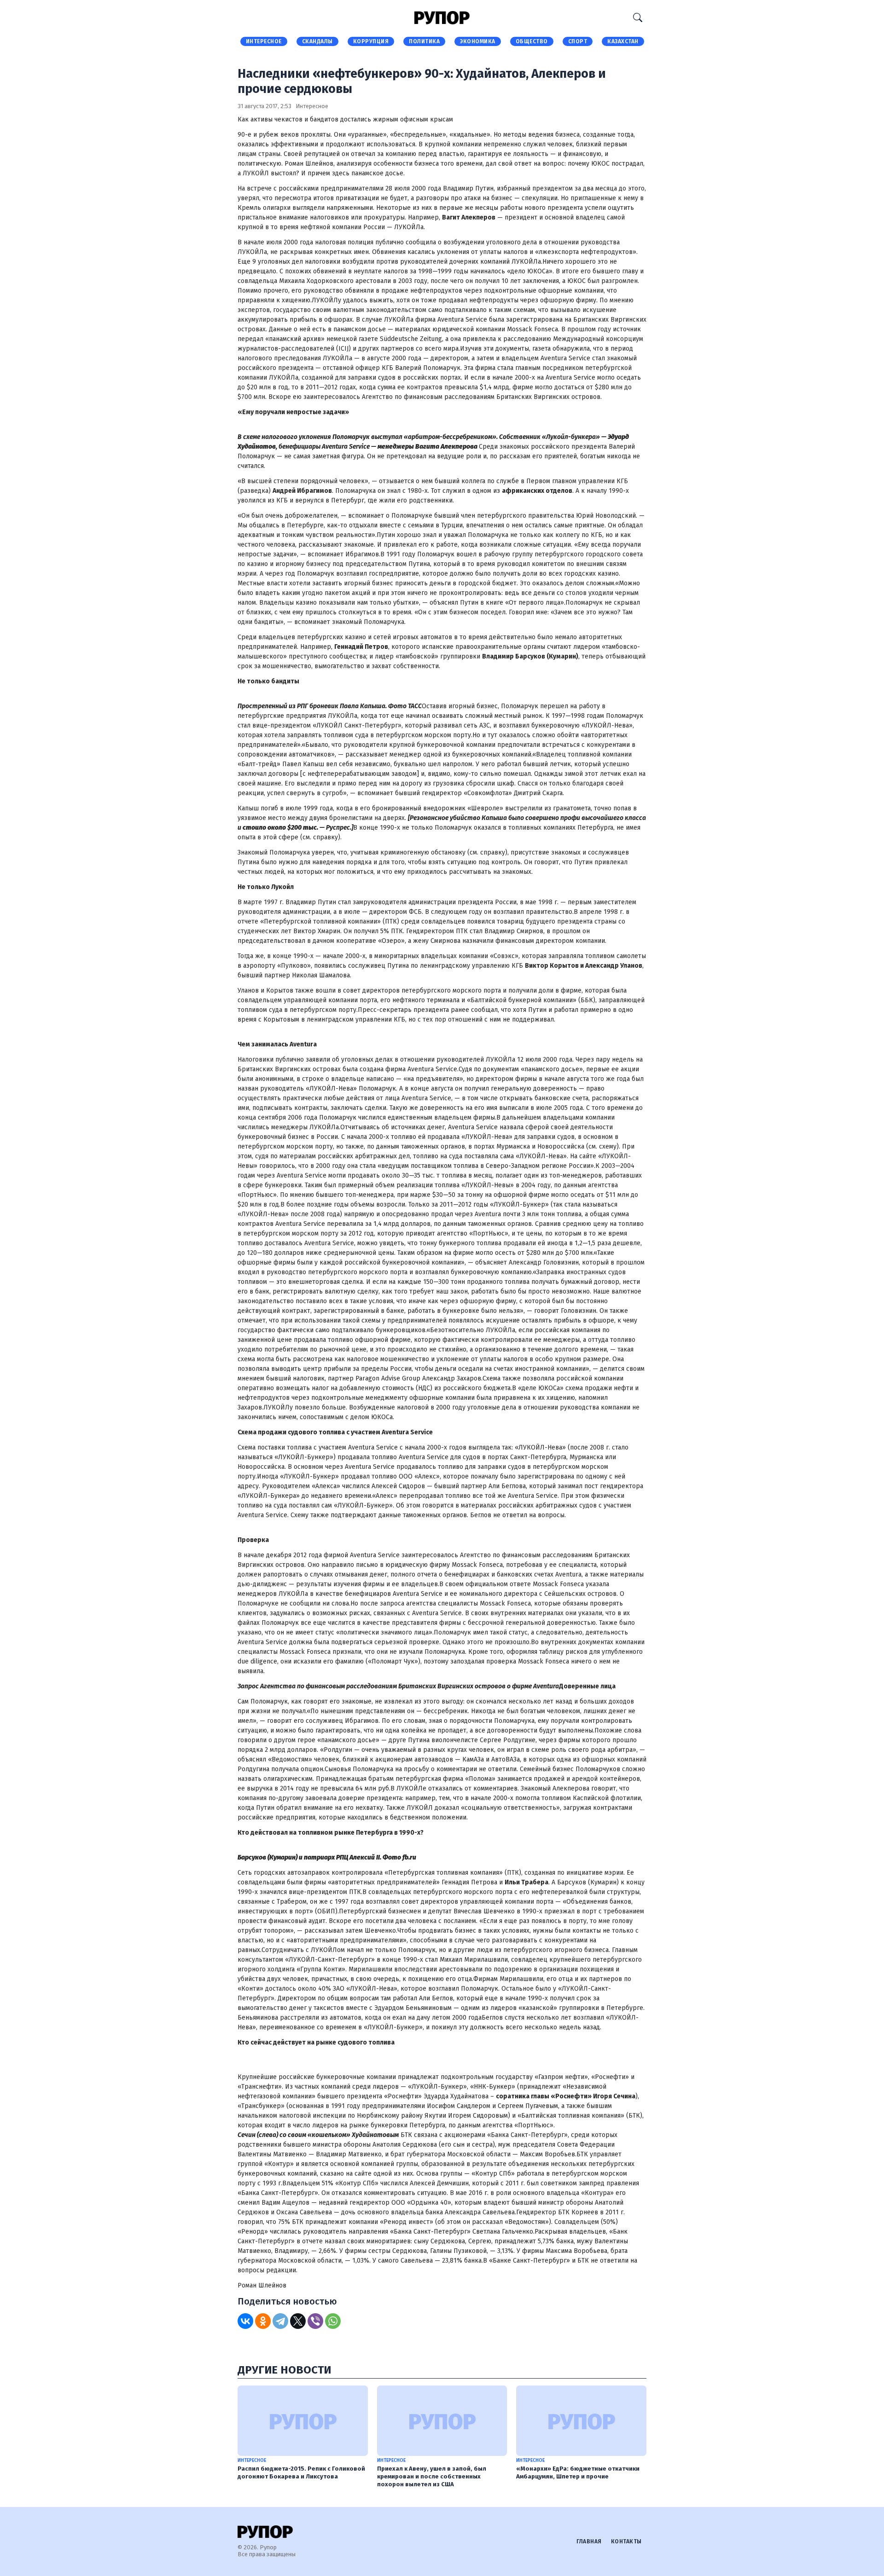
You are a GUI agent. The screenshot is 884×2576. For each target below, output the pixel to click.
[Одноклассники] (263, 2321)
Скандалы (317, 41)
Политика (424, 41)
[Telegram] (280, 2321)
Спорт (578, 41)
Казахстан (623, 41)
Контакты (626, 2541)
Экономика (478, 41)
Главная (589, 2541)
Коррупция (371, 41)
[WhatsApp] (333, 2321)
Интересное (264, 41)
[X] (298, 2321)
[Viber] (315, 2321)
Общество (532, 41)
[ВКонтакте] (245, 2321)
